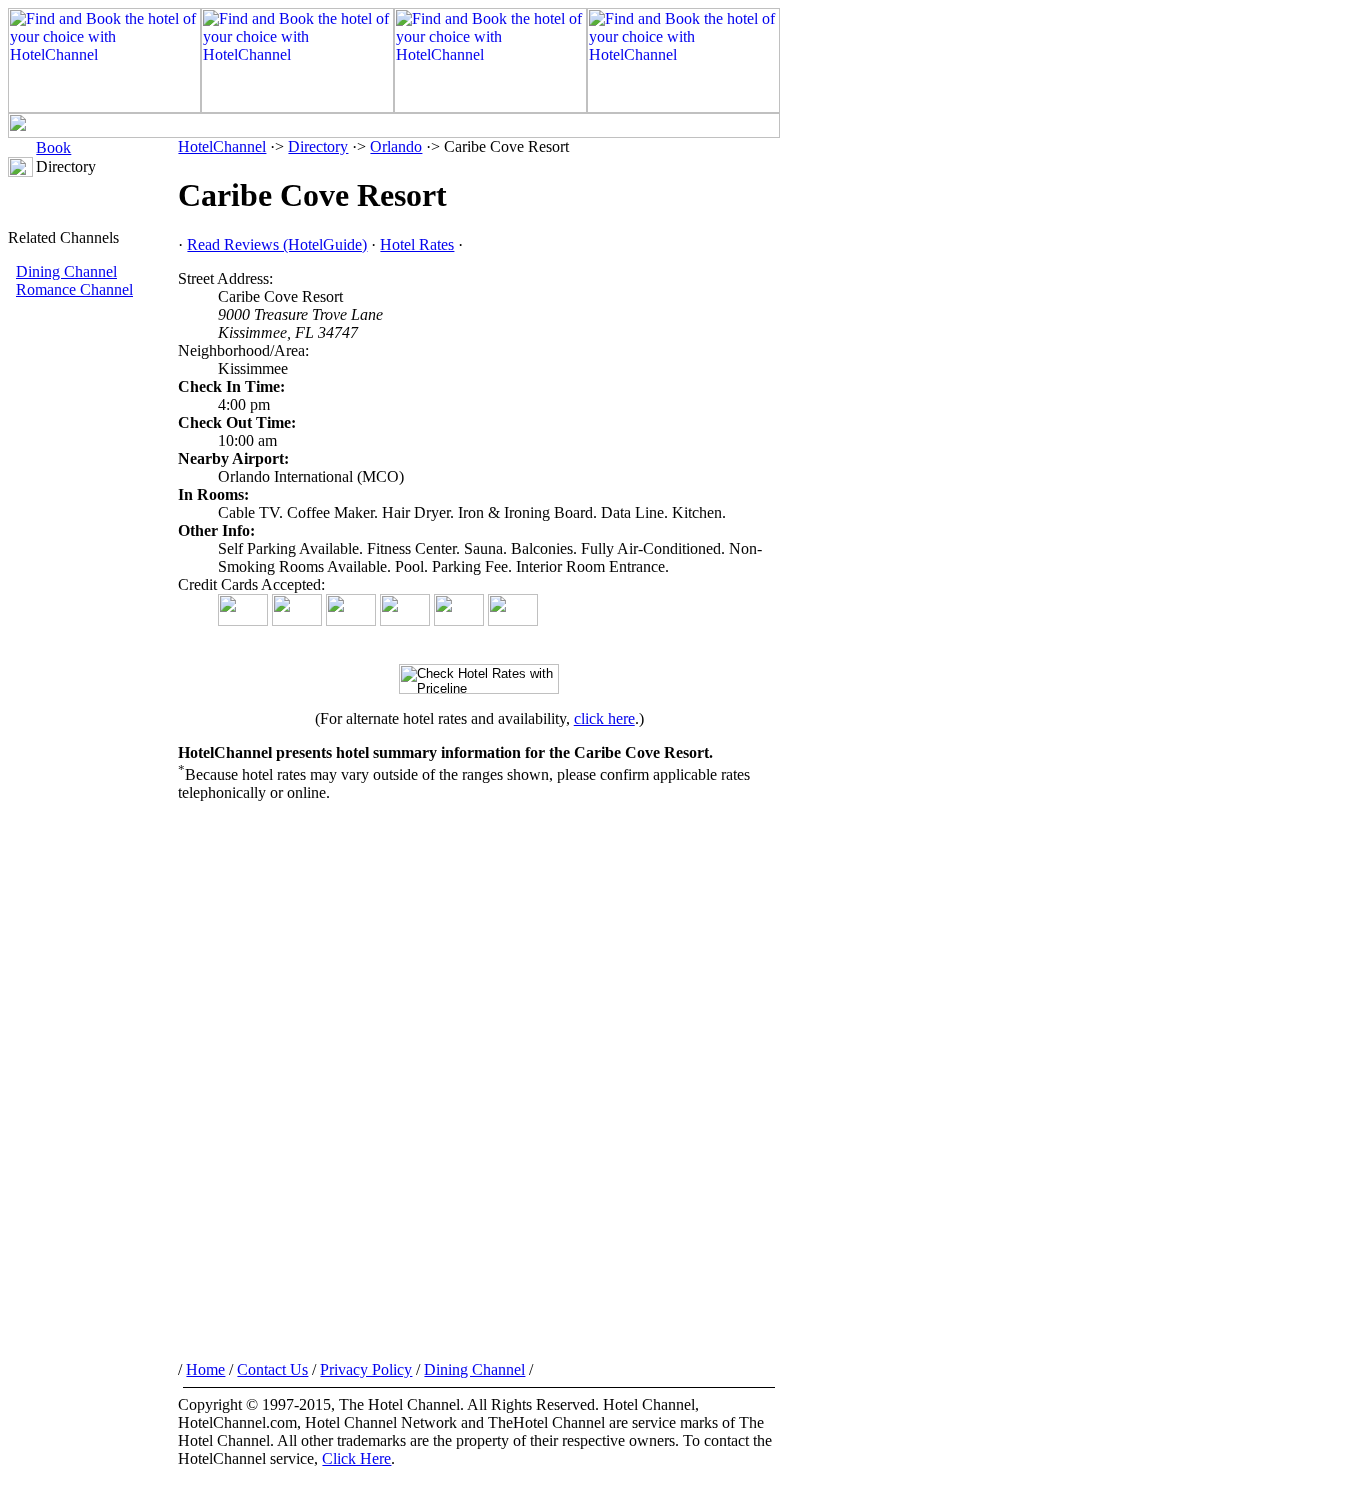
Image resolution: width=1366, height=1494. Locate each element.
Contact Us (272, 1369)
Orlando (396, 146)
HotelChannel (222, 146)
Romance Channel (74, 289)
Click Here (356, 1458)
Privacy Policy (366, 1369)
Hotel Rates (417, 244)
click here (604, 718)
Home (205, 1369)
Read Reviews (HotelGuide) (277, 244)
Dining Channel (66, 271)
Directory (318, 146)
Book (53, 147)
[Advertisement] (93, 635)
